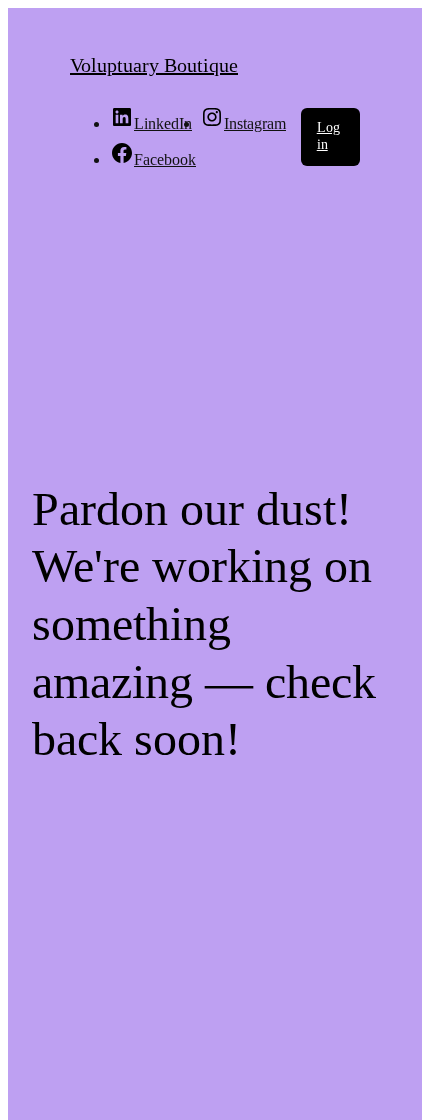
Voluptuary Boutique (154, 65)
